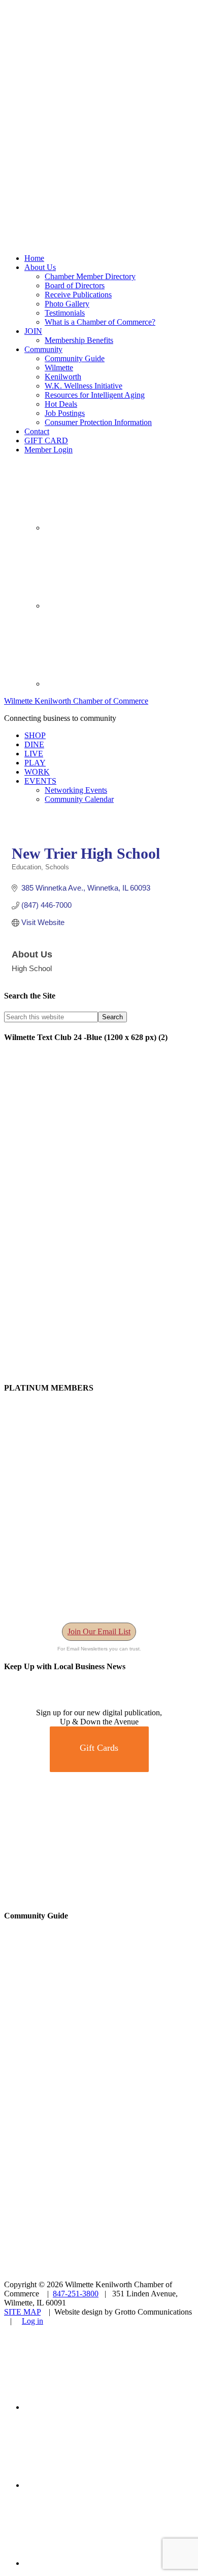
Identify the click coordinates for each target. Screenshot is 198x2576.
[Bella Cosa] (99, 1896)
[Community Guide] (68, 2081)
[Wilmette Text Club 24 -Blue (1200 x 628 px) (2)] (99, 1368)
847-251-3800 (76, 2294)
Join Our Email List (99, 1631)
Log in (32, 2321)
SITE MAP (22, 2312)
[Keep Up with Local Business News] (41, 1703)
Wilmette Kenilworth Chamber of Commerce (76, 701)
